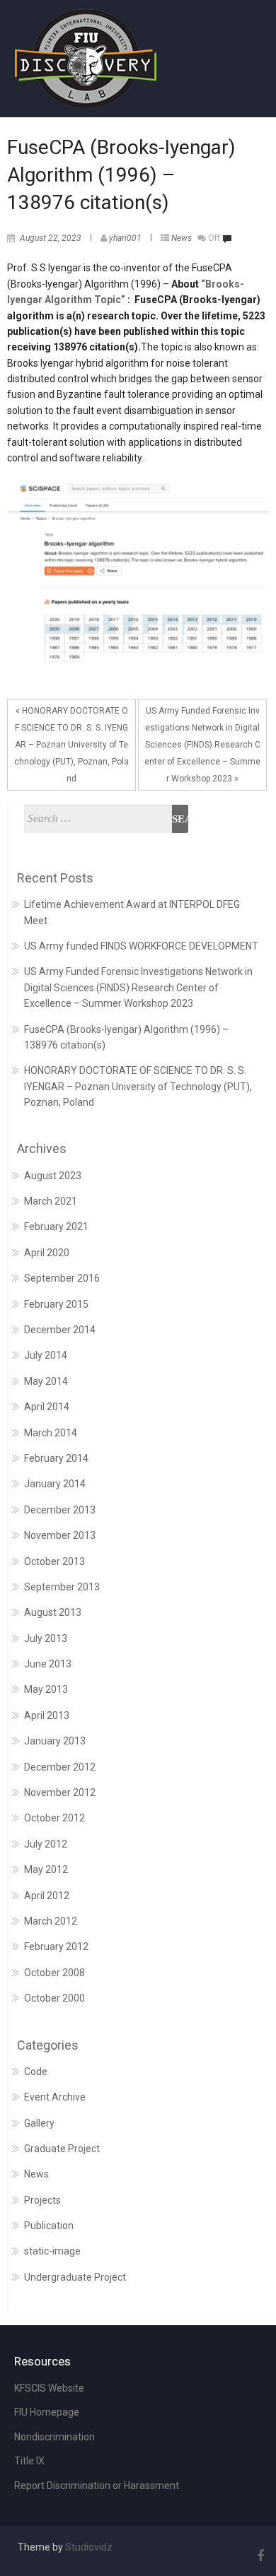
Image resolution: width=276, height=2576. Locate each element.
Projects (42, 2200)
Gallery (39, 2123)
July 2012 (46, 1844)
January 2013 (55, 1741)
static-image (52, 2251)
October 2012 (54, 1818)
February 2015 (56, 1304)
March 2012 (51, 1921)
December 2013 (60, 1510)
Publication (49, 2226)
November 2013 (60, 1535)
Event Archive (55, 2097)
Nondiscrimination (54, 2437)
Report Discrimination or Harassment (97, 2486)
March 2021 (51, 1201)
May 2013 (46, 1689)
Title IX (29, 2461)
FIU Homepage (47, 2412)
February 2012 (56, 1946)
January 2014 (55, 1484)
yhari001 (125, 238)
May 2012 (46, 1869)
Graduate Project (62, 2149)
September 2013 (62, 1587)
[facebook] (258, 2556)
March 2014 (51, 1433)
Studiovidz (89, 2547)
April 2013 (47, 1715)
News (182, 238)
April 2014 (47, 1407)
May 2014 (46, 1381)
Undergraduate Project (75, 2277)
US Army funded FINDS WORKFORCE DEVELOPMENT (141, 946)
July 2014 (46, 1355)
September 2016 (62, 1278)
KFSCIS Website (49, 2388)
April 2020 (47, 1253)
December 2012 (60, 1767)
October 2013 (54, 1561)
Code (36, 2072)
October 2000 (54, 1998)
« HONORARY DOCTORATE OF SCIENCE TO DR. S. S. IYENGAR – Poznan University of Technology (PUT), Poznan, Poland (71, 745)
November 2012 (60, 1792)
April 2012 (47, 1896)
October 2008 (54, 1973)
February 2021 (56, 1227)
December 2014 (60, 1330)
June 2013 (48, 1664)
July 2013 (46, 1638)
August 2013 (53, 1612)
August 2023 (53, 1176)
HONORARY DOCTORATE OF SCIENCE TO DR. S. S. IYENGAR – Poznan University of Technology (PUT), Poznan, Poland (138, 1086)
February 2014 (56, 1458)
